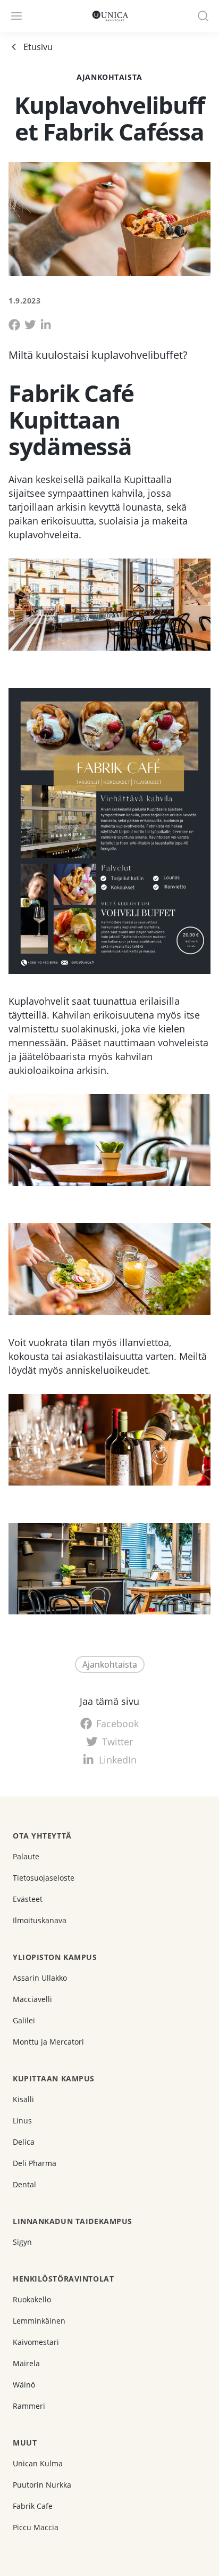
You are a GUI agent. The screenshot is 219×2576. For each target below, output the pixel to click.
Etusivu (38, 47)
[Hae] (203, 16)
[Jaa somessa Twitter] (30, 325)
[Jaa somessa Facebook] (14, 325)
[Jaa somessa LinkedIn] (46, 325)
